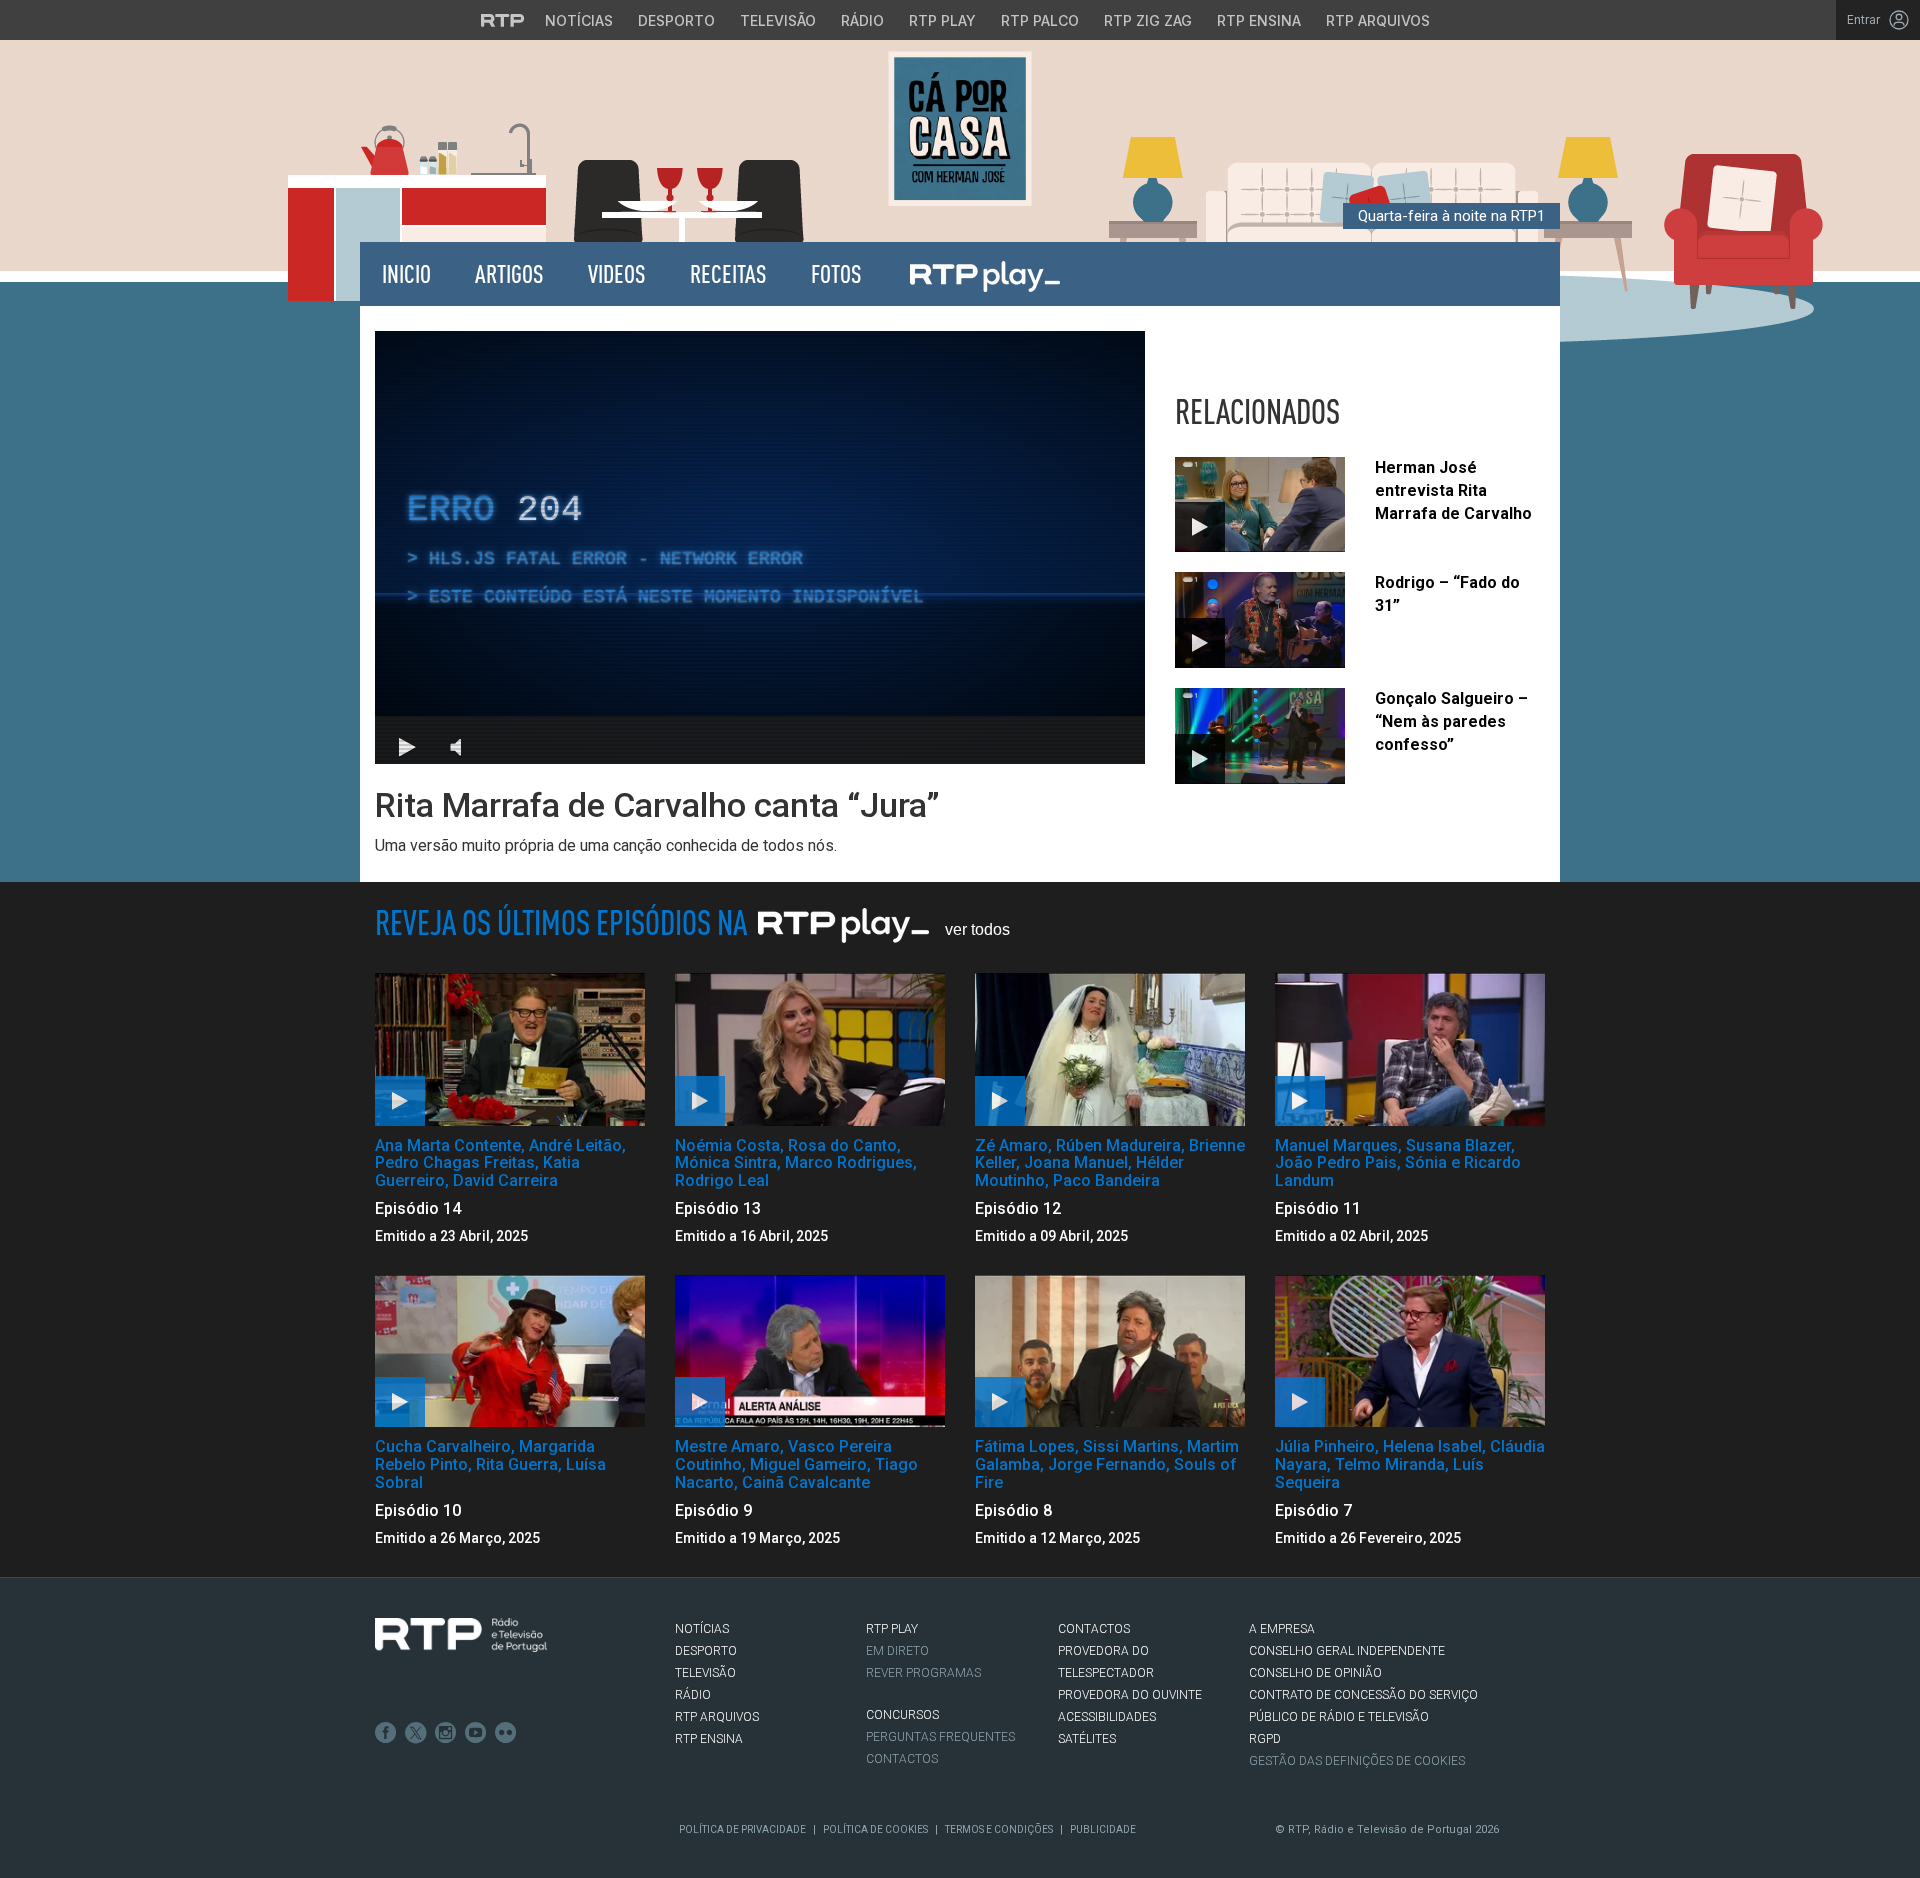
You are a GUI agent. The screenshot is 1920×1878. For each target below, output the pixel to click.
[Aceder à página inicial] (960, 128)
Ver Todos (977, 929)
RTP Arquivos (1378, 20)
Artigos (509, 273)
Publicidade (1103, 1829)
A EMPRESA (1282, 1629)
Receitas (728, 273)
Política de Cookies (875, 1829)
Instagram (446, 1733)
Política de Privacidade (742, 1829)
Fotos (836, 273)
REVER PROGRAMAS (923, 1673)
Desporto (676, 20)
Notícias (579, 20)
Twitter (416, 1733)
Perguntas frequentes (940, 1737)
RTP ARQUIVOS (717, 1717)
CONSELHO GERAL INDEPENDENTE (1347, 1651)
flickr (506, 1733)
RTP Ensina (1259, 20)
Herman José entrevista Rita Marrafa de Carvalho (1453, 490)
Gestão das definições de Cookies (1357, 1761)
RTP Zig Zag (1148, 20)
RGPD (1265, 1739)
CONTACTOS (1094, 1629)
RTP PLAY (892, 1629)
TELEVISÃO (705, 1673)
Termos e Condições (999, 1829)
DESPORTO (706, 1651)
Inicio (406, 273)
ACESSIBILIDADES (1107, 1717)
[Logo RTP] (461, 1635)
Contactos (902, 1759)
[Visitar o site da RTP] (503, 20)
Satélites (1087, 1739)
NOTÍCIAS (702, 1629)
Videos (617, 273)
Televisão (778, 20)
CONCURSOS (902, 1715)
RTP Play (942, 20)
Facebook (386, 1733)
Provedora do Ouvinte (1130, 1695)
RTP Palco (1040, 20)
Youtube (476, 1733)
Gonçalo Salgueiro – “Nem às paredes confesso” (1451, 721)
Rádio (862, 20)
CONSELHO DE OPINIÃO (1315, 1673)
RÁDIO (693, 1695)
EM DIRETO (897, 1651)
